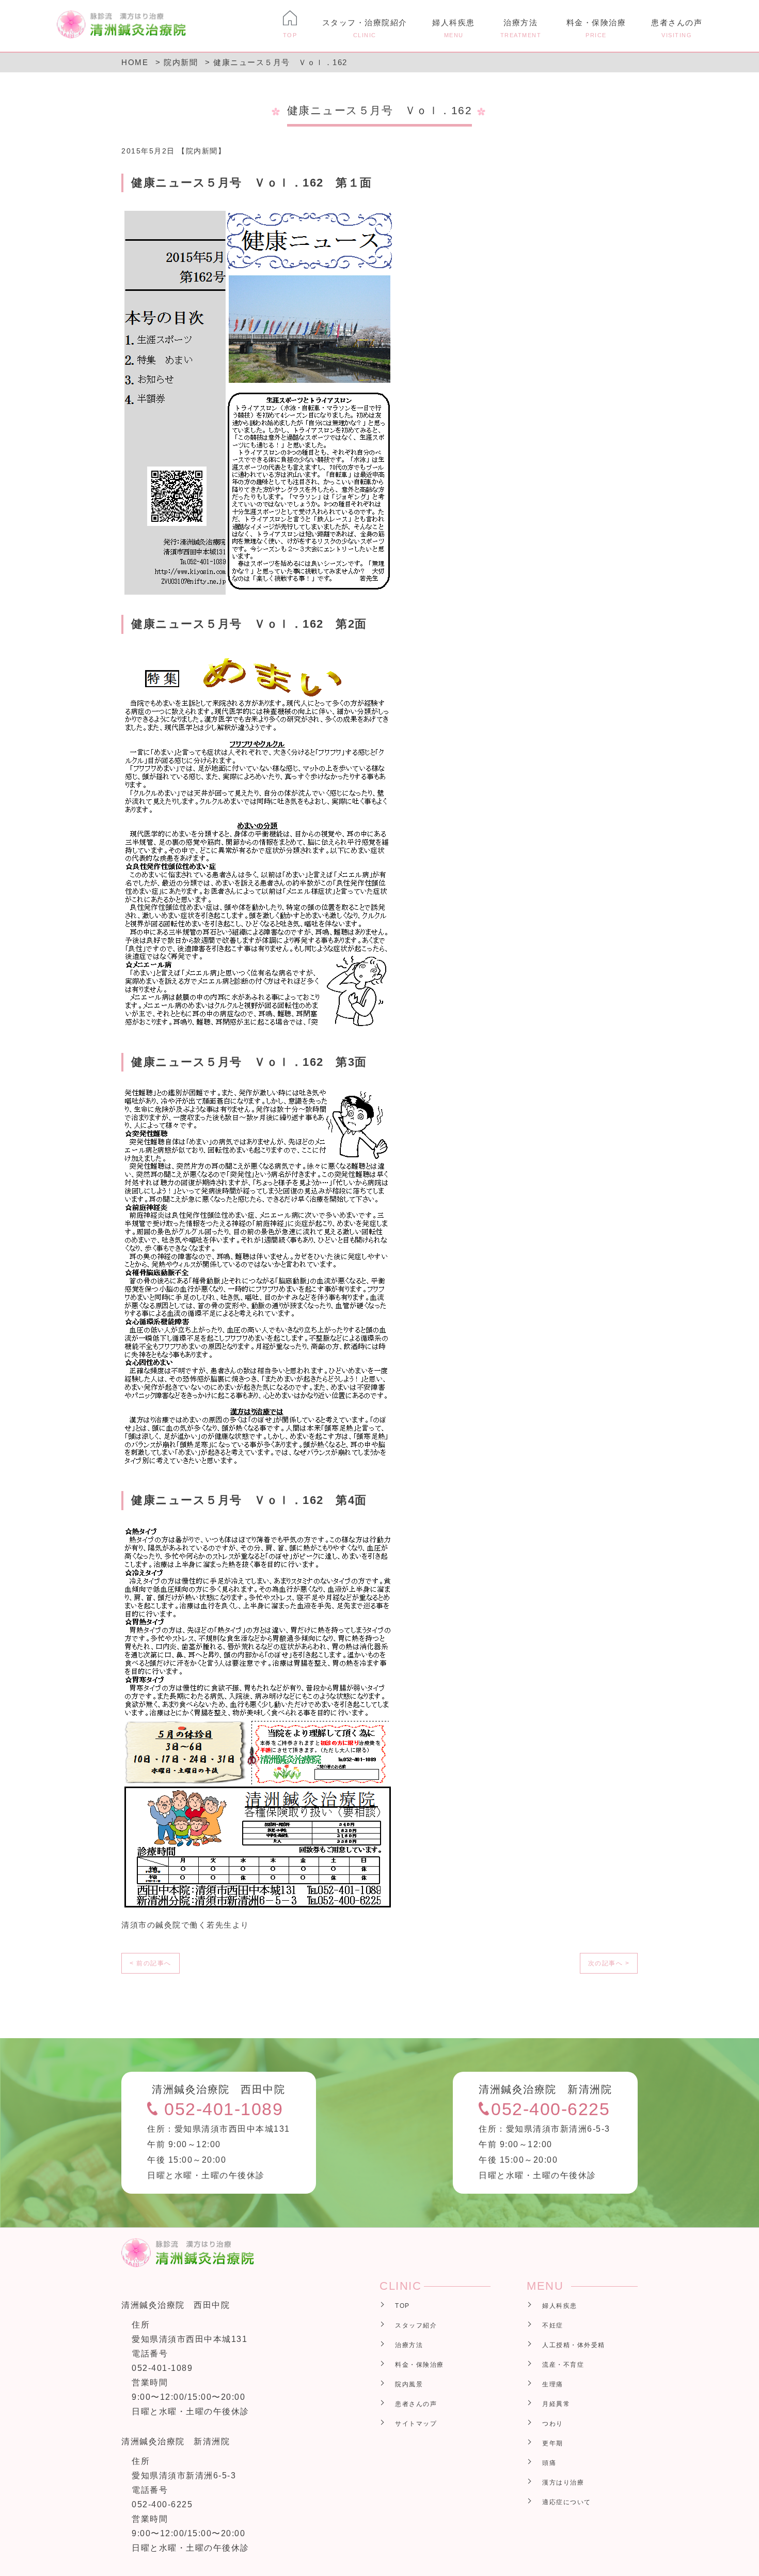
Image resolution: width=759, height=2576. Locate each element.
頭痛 (549, 2463)
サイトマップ (416, 2424)
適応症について (567, 2502)
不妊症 (553, 2325)
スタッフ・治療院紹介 (365, 28)
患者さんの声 (677, 28)
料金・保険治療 (596, 28)
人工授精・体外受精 (574, 2345)
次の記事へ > (609, 1963)
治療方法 (521, 28)
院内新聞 (202, 151)
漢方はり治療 (563, 2482)
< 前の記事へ (151, 1963)
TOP (402, 2306)
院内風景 (409, 2384)
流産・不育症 (563, 2365)
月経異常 (556, 2404)
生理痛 (553, 2384)
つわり (553, 2424)
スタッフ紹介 (416, 2325)
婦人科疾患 (454, 28)
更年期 (553, 2443)
